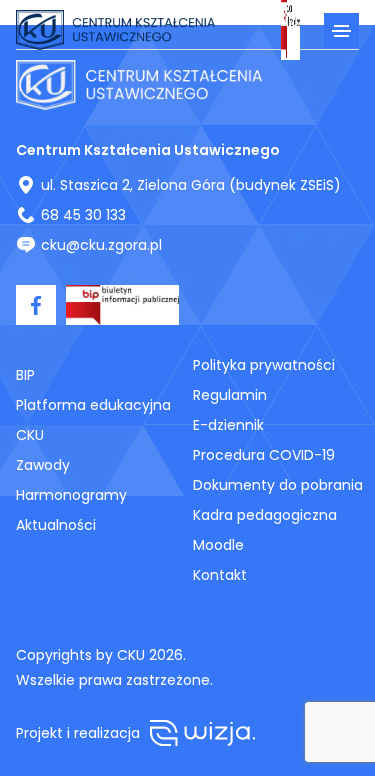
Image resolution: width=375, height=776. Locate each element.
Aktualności (56, 525)
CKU (30, 435)
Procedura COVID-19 (264, 455)
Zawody (43, 465)
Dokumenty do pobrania (278, 485)
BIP (25, 375)
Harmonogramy (71, 495)
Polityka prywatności (264, 365)
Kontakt (220, 575)
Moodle (218, 545)
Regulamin (230, 395)
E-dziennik (228, 425)
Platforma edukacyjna (93, 405)
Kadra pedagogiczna (265, 515)
